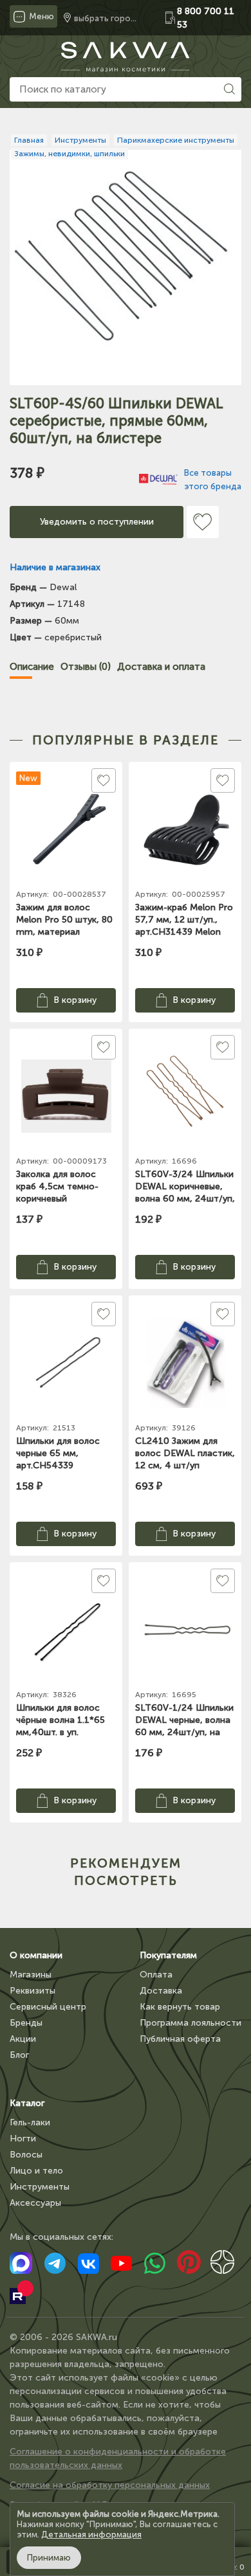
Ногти (23, 2139)
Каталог (27, 2103)
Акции (23, 2039)
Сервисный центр (48, 2007)
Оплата (156, 1975)
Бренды (26, 2023)
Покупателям (168, 1955)
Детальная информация (91, 2535)
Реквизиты (33, 1991)
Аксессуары (35, 2203)
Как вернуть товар (180, 2007)
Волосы (26, 2155)
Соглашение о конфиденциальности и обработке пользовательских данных (118, 2458)
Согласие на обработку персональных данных (110, 2485)
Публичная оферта (180, 2039)
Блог (19, 2055)
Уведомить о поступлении (97, 522)
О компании (36, 1955)
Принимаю (49, 2558)
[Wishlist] (203, 522)
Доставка (161, 1991)
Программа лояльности (191, 2023)
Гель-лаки (30, 2122)
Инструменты (40, 2187)
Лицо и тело (36, 2171)
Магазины (31, 1975)
